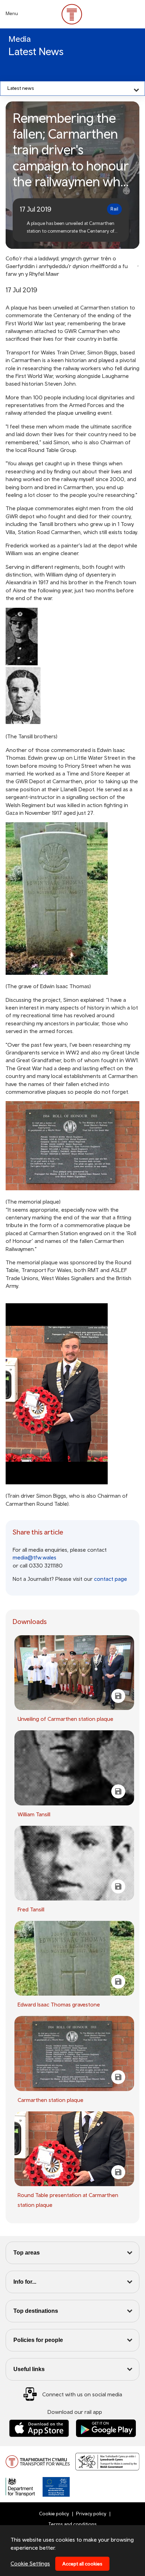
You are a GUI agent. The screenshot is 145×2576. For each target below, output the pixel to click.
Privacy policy (91, 2514)
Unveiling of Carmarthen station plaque (65, 1719)
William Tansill (34, 1814)
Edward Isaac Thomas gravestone (59, 2004)
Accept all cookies (82, 2564)
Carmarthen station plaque (51, 2100)
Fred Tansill (31, 1909)
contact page (111, 1579)
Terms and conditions (72, 2524)
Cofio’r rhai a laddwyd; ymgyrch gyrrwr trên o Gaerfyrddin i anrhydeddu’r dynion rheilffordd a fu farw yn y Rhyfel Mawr (67, 266)
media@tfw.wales (34, 1557)
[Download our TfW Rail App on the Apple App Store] (39, 2428)
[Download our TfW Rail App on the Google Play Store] (106, 2428)
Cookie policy (54, 2514)
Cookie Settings (30, 2563)
